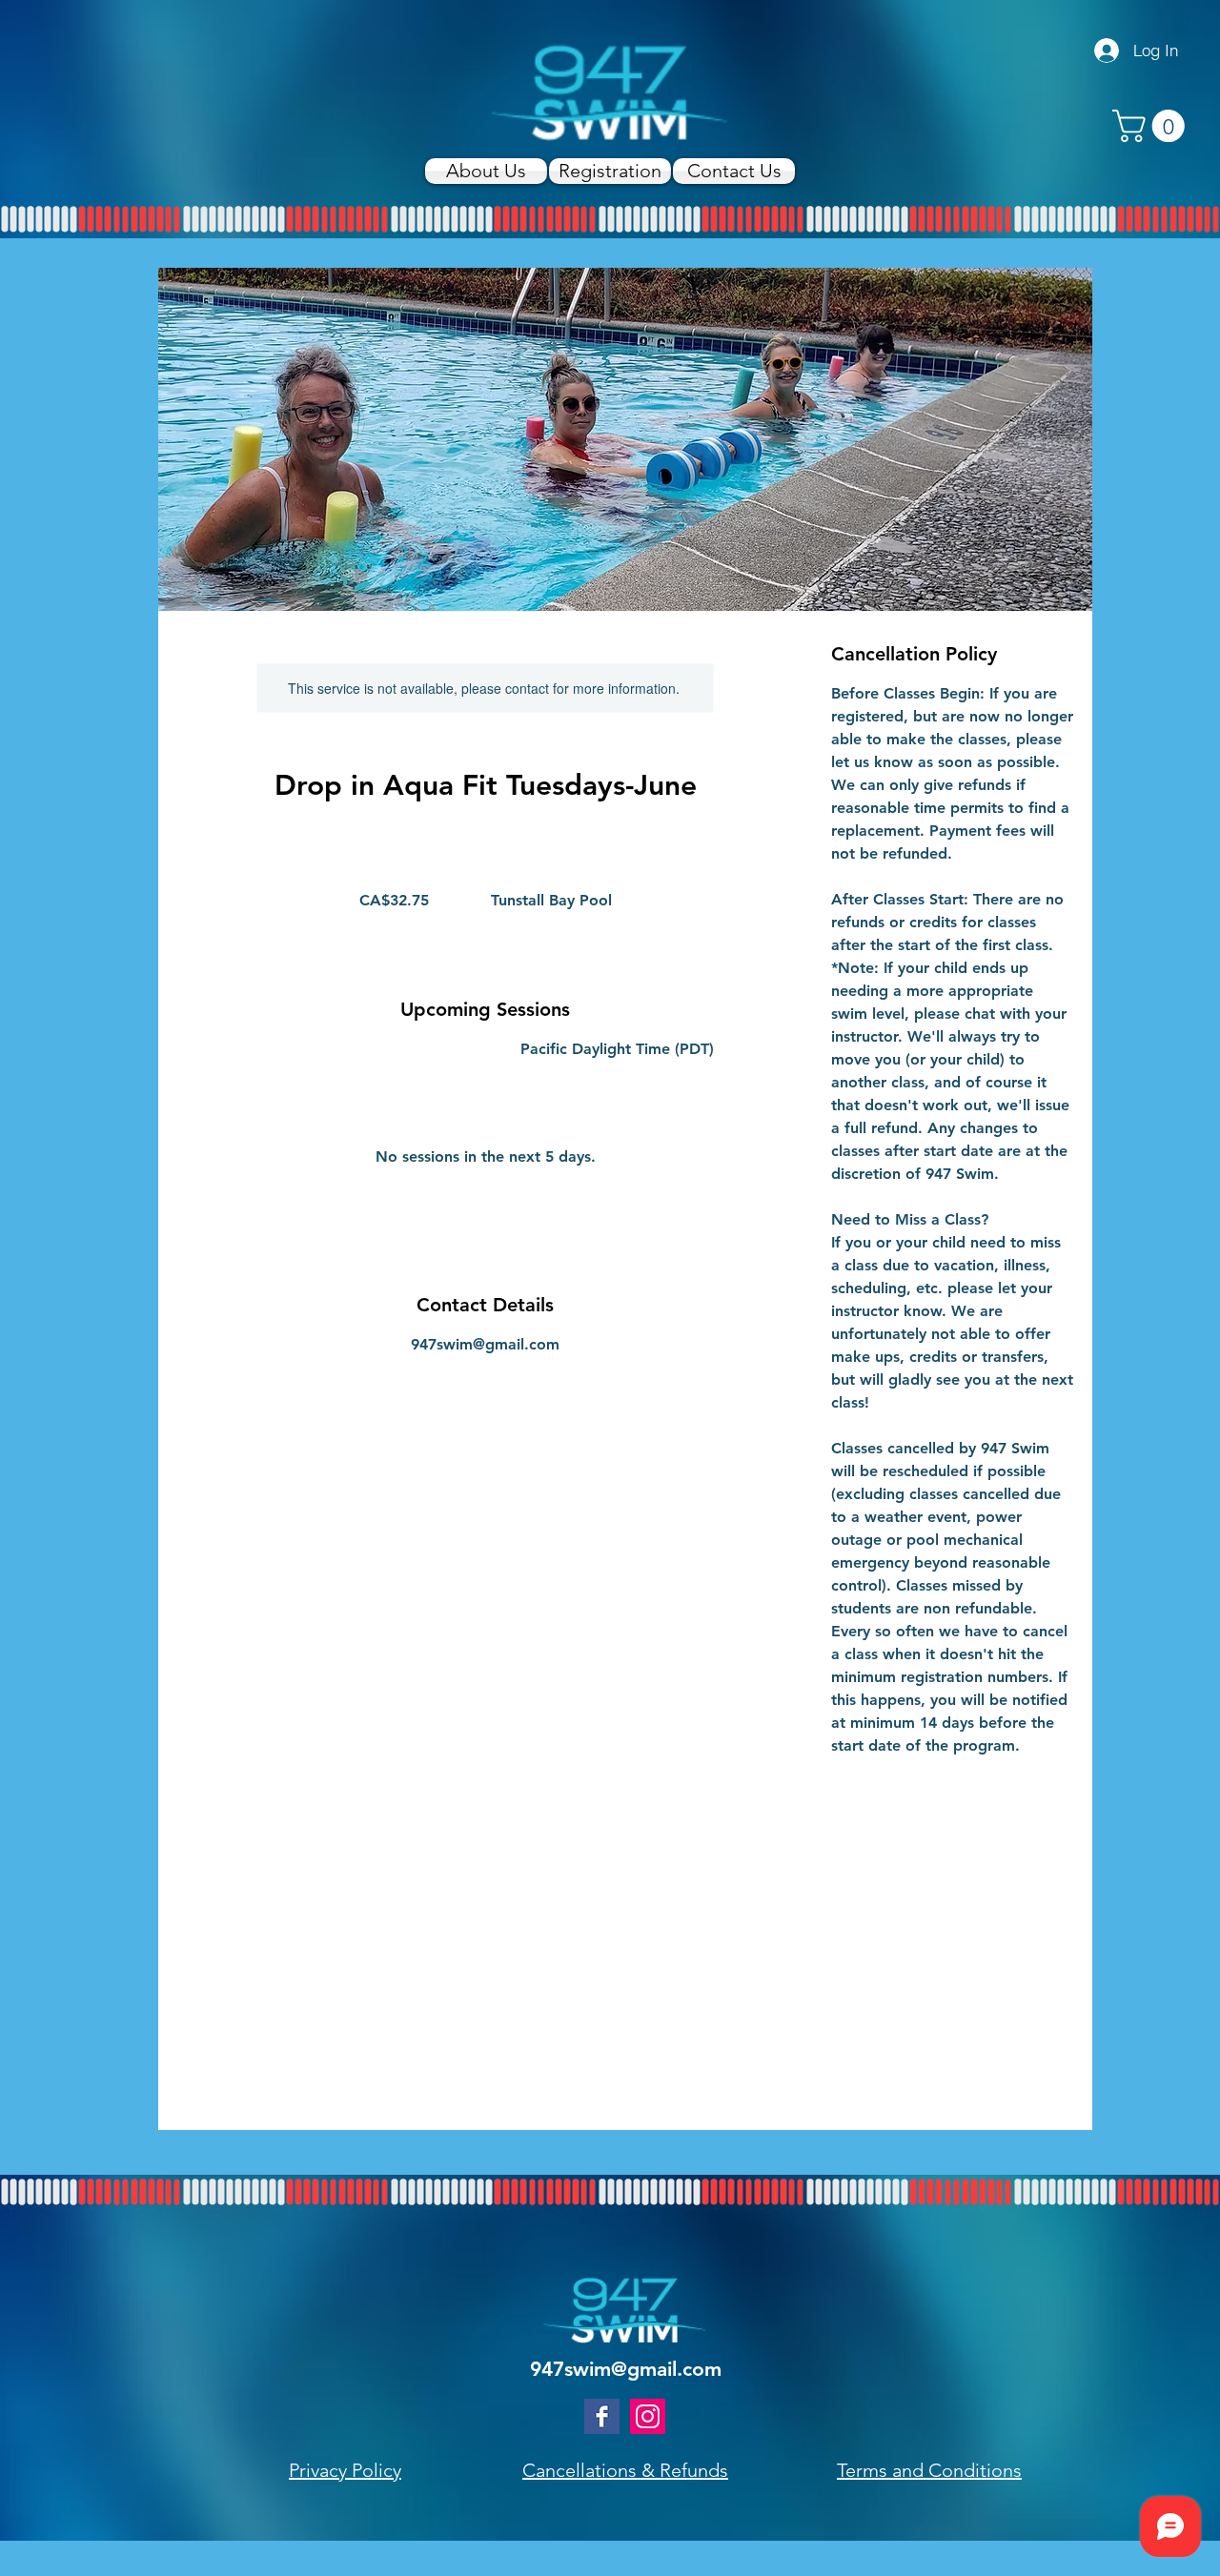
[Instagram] (648, 2416)
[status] (617, 1049)
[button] (1152, 126)
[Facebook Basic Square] (602, 2416)
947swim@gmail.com (626, 2369)
